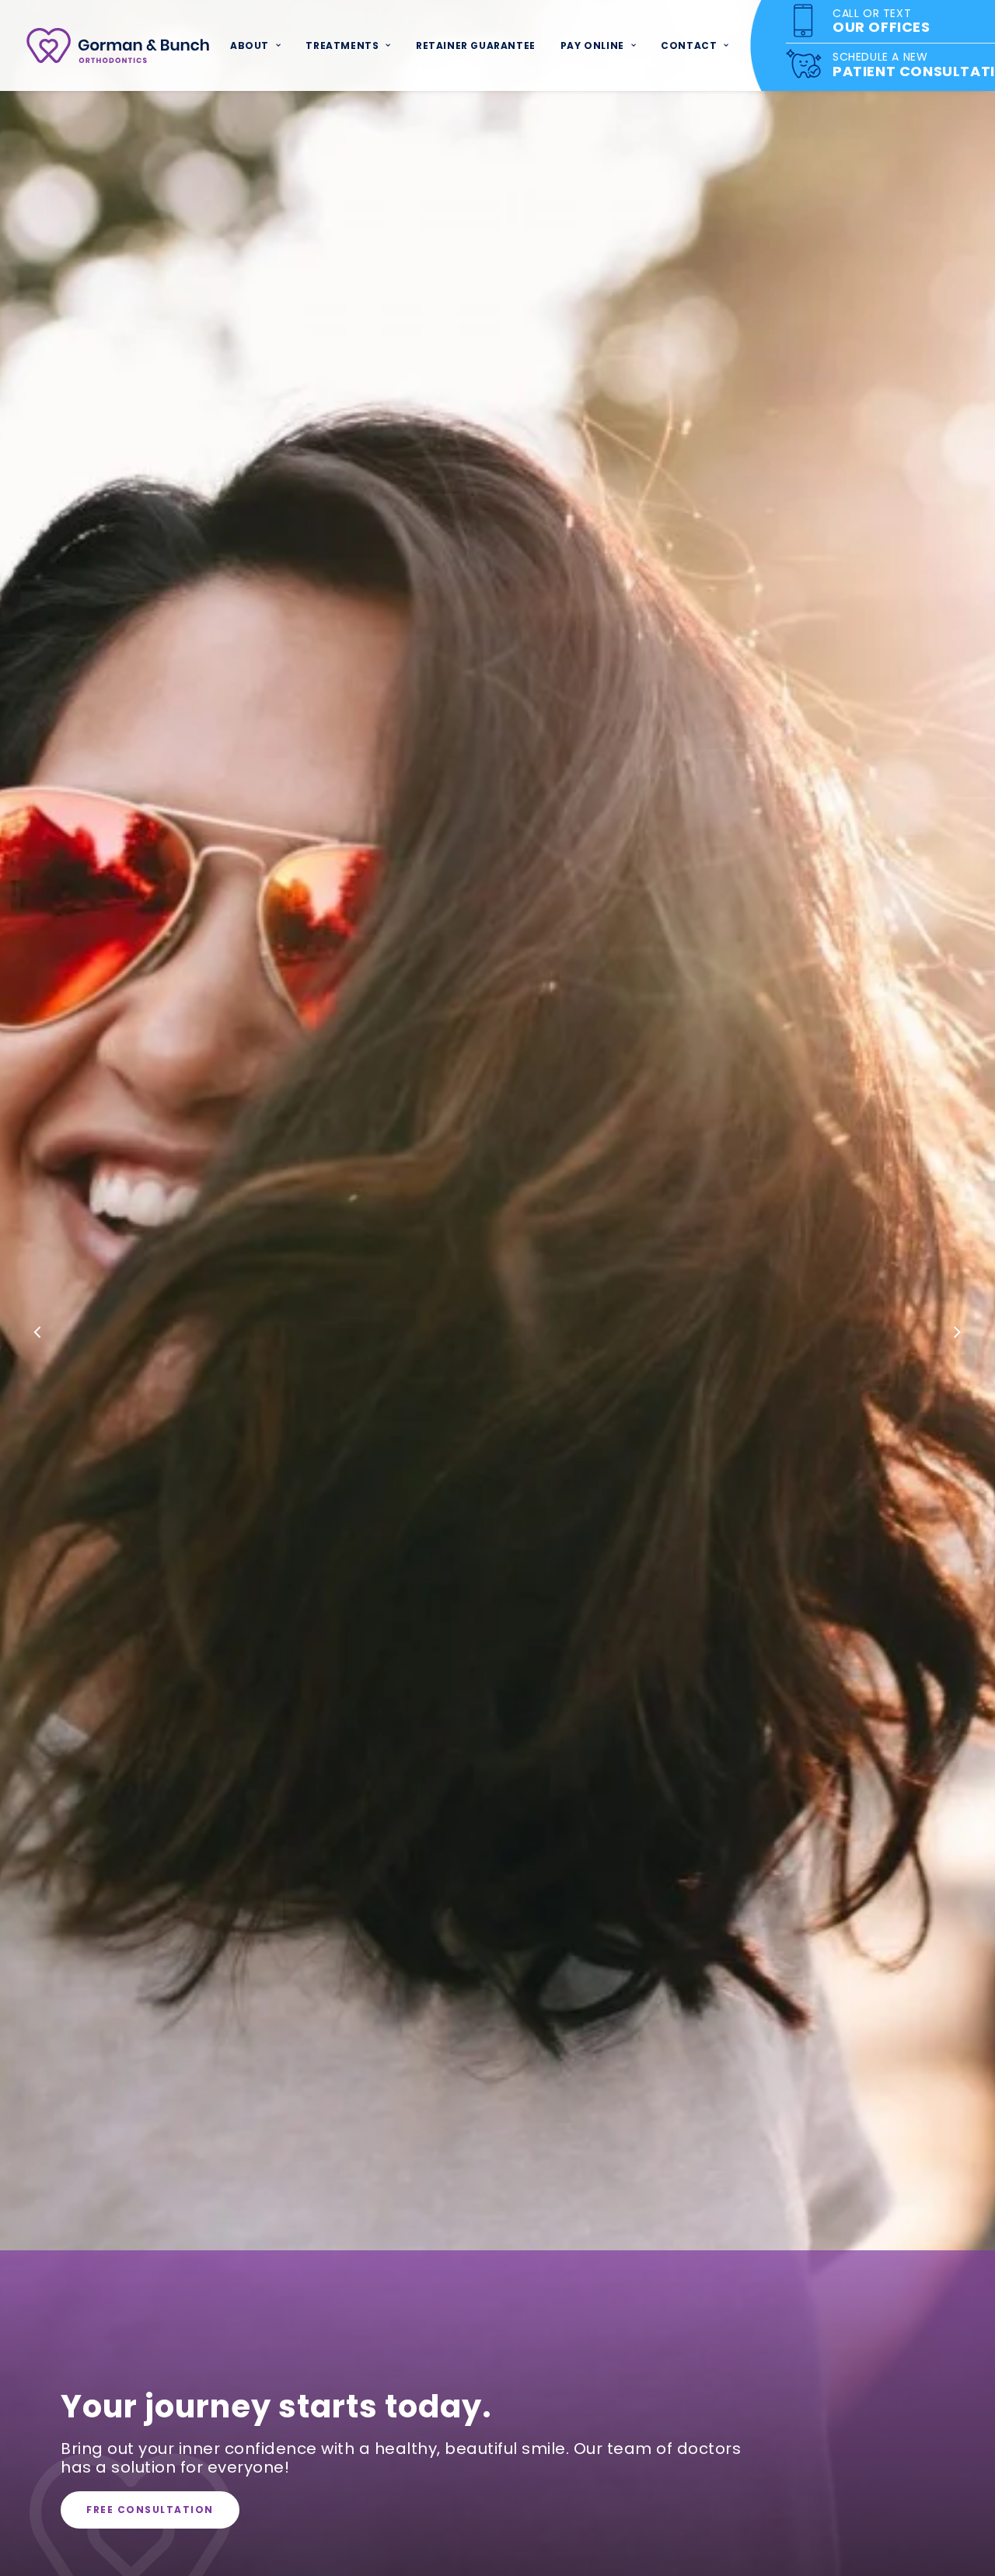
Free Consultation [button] (150, 2510)
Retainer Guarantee (476, 45)
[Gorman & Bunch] (118, 45)
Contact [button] (689, 45)
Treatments (342, 45)
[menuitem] (255, 45)
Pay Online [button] (592, 45)
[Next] (957, 1334)
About (250, 45)
